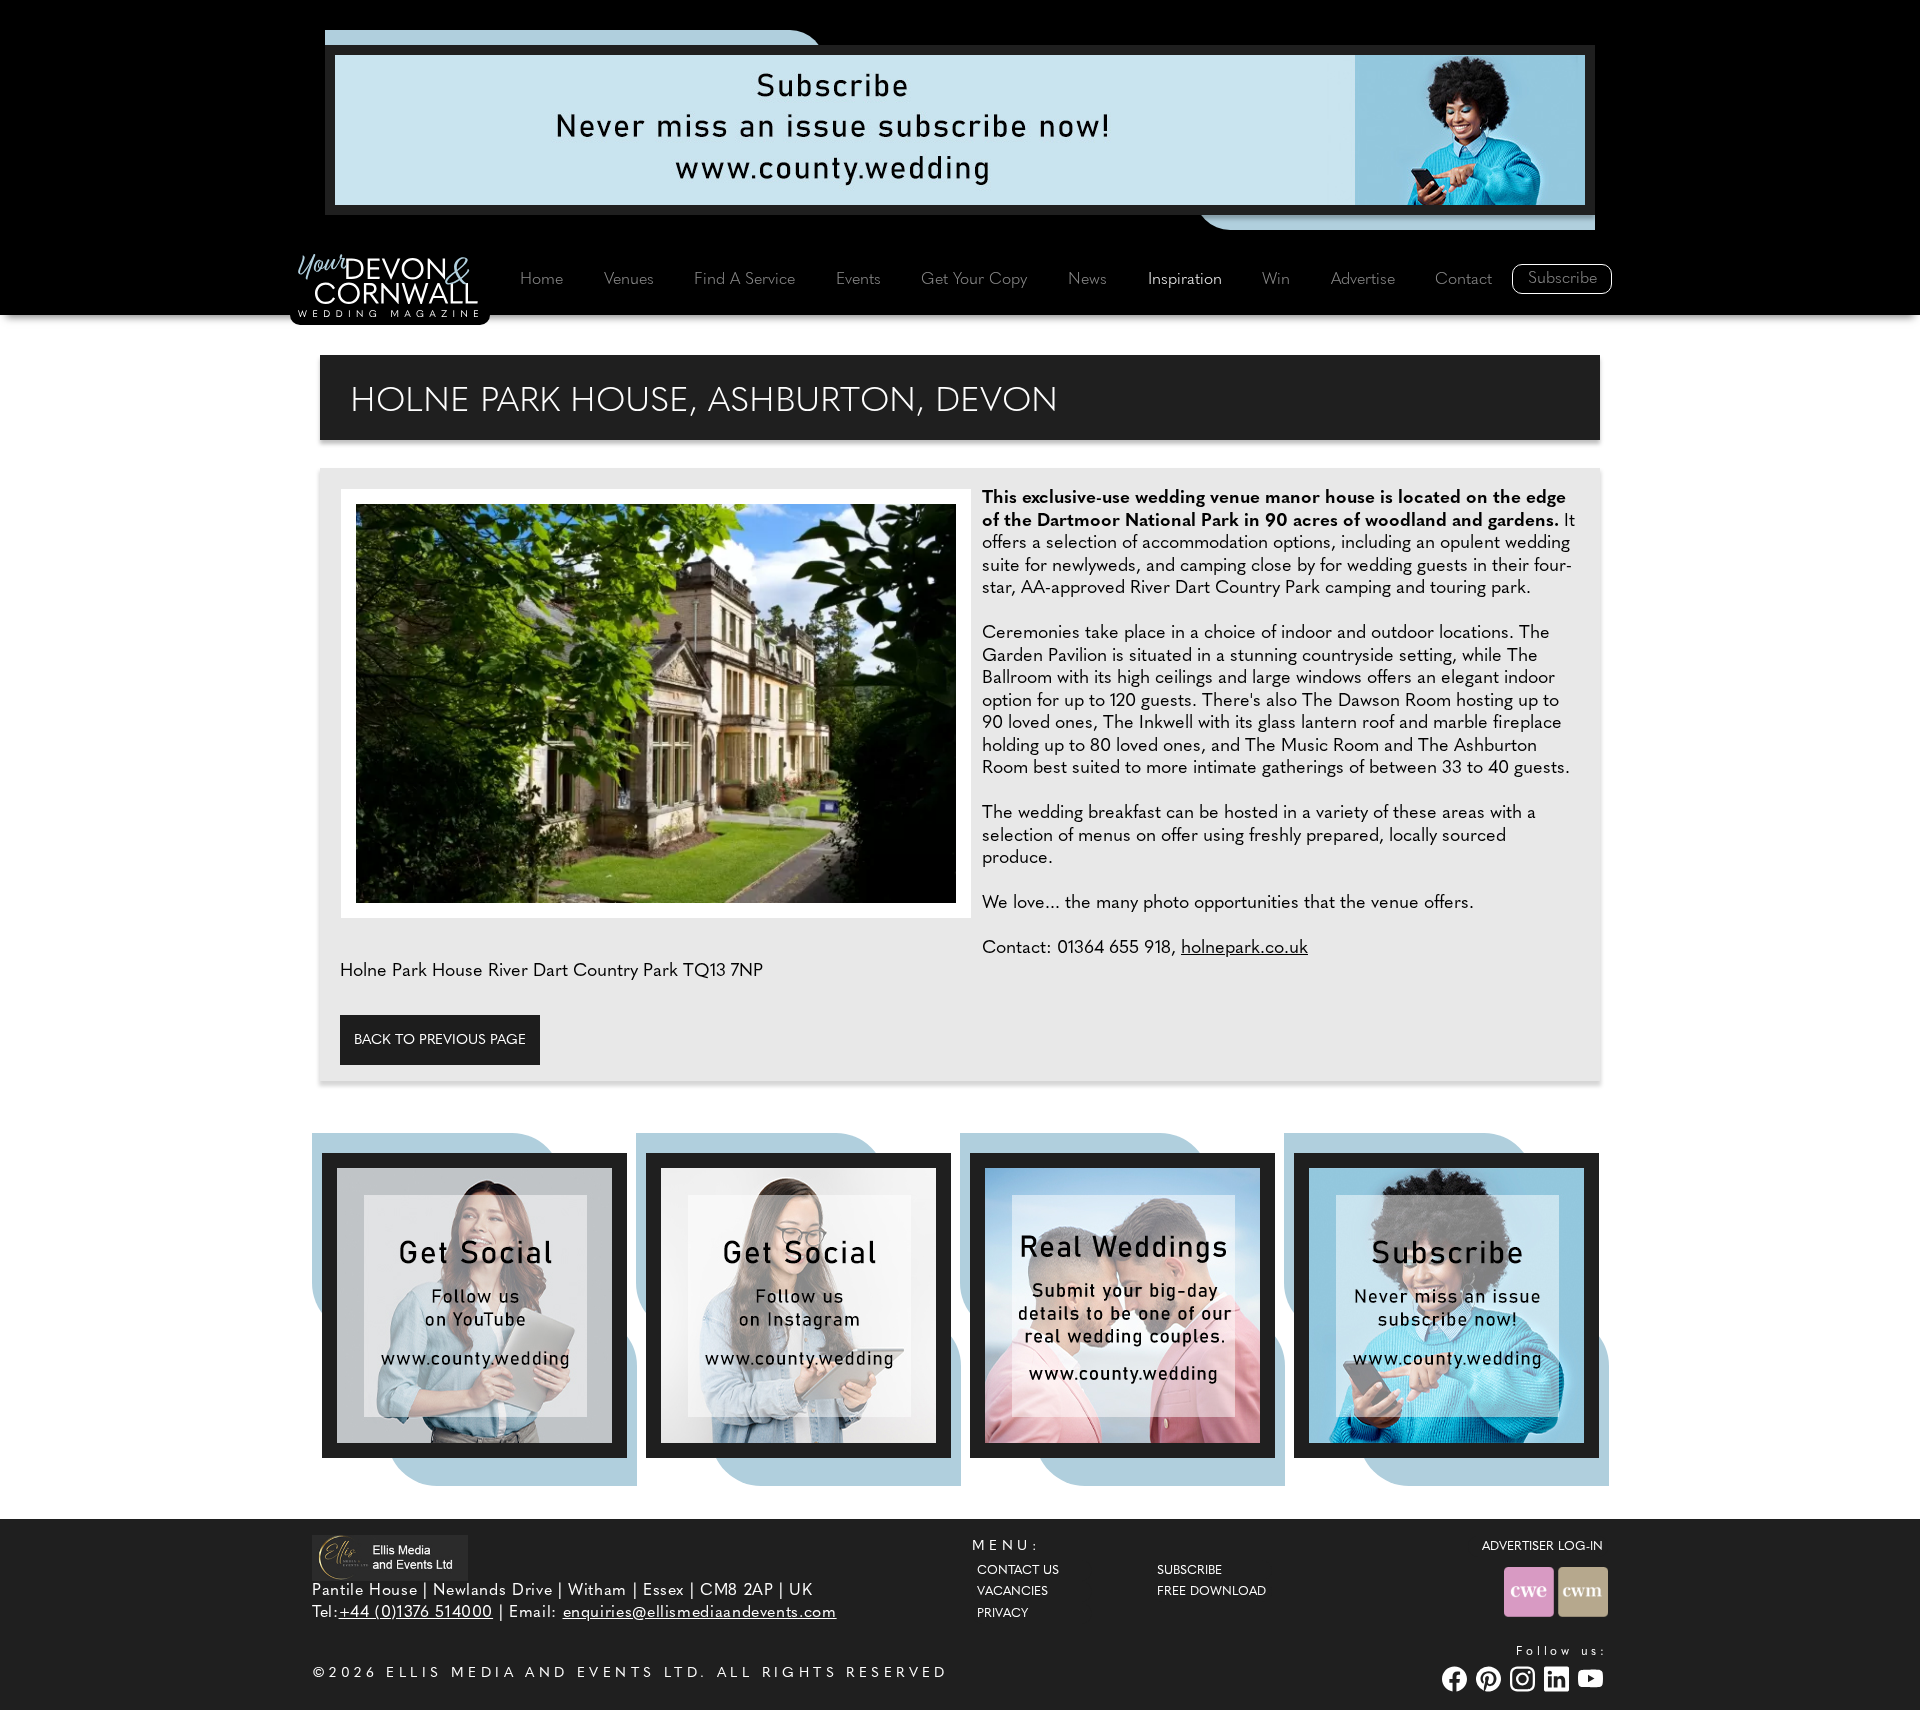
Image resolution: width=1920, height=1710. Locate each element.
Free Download (1211, 1592)
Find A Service (744, 280)
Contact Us (1018, 1571)
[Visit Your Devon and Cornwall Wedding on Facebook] (1457, 1678)
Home (541, 280)
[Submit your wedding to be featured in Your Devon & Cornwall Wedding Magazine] (1122, 1305)
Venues (629, 280)
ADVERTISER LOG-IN (1542, 1547)
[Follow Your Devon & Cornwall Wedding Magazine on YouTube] (474, 1305)
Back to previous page (440, 1040)
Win (1276, 280)
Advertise (1363, 280)
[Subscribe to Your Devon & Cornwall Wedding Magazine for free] (1446, 1305)
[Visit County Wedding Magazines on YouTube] (1593, 1678)
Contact (1463, 280)
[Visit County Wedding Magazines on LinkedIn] (1559, 1678)
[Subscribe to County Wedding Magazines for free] (960, 130)
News (1087, 280)
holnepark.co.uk (1244, 949)
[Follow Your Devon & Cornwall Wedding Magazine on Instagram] (798, 1305)
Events (858, 280)
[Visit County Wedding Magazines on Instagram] (1525, 1678)
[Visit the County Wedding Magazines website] (1583, 1591)
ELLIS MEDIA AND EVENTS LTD (543, 1673)
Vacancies (1012, 1592)
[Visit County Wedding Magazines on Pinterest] (1491, 1678)
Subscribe (1562, 279)
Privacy (1002, 1614)
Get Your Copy (974, 280)
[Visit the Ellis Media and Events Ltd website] (390, 1557)
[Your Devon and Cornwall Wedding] (390, 289)
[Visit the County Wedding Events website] (1531, 1591)
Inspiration (1185, 280)
